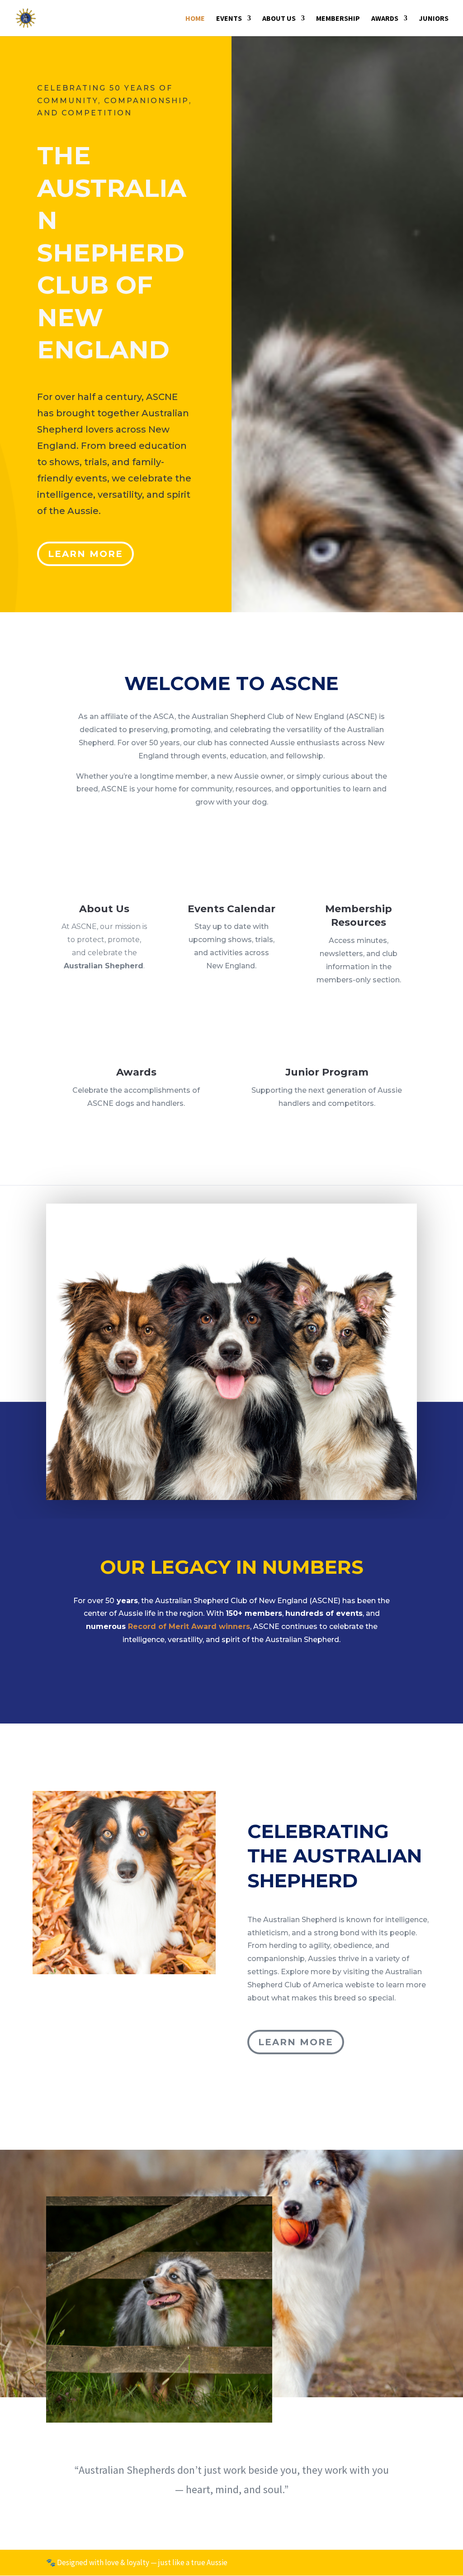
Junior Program (327, 1072)
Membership (338, 19)
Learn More (85, 554)
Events (229, 19)
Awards (385, 19)
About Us (279, 19)
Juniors (434, 19)
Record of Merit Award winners (189, 1626)
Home (195, 19)
